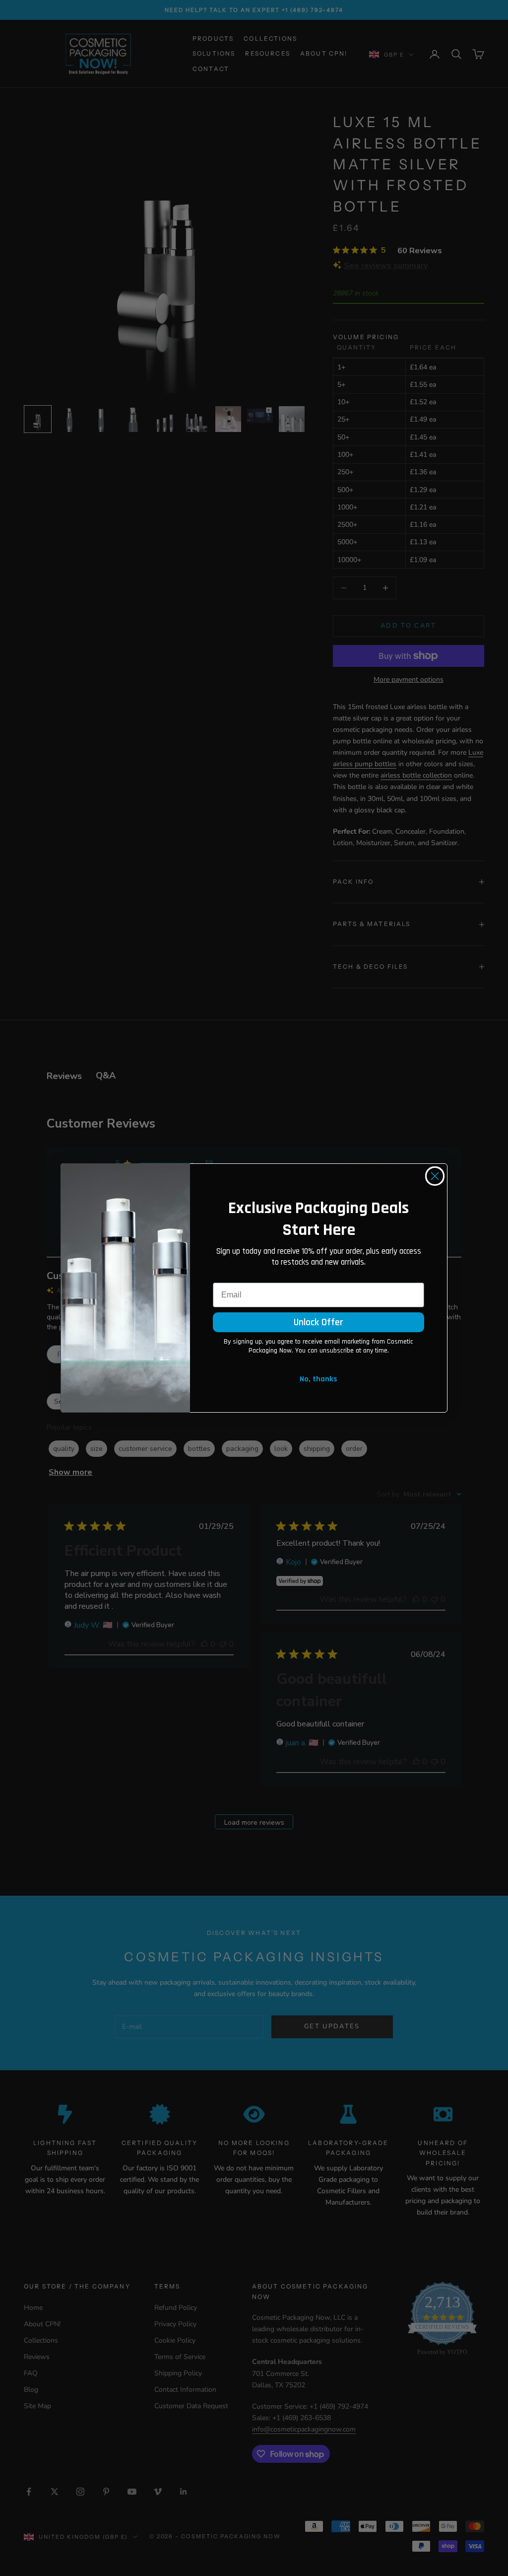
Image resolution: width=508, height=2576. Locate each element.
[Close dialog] (435, 1176)
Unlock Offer (318, 1322)
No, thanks (318, 1379)
